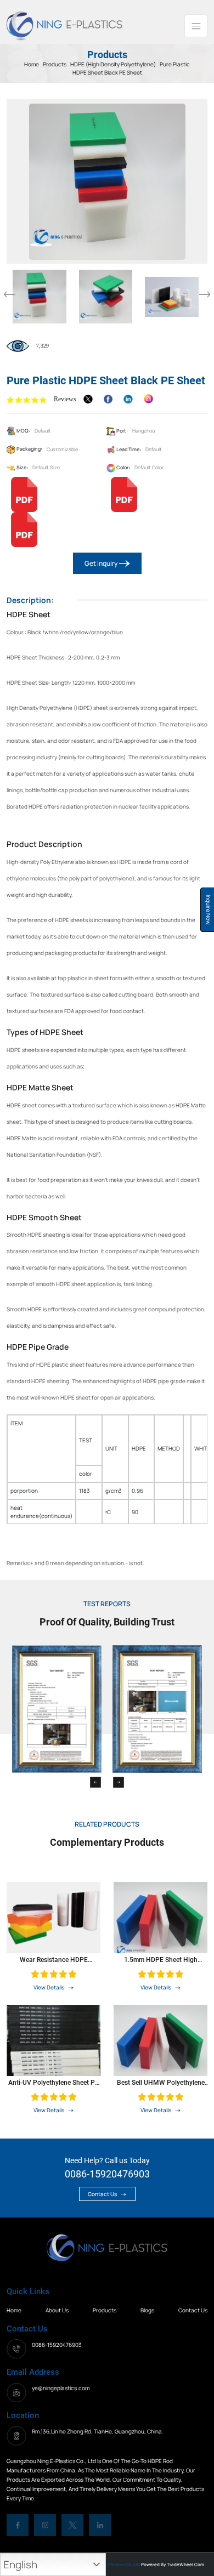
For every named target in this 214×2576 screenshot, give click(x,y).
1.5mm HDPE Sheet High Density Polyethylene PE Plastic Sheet (161, 1960)
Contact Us (103, 2194)
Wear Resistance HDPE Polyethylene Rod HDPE (54, 1960)
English (20, 2564)
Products (55, 64)
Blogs (147, 2310)
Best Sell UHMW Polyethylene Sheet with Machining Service (161, 2083)
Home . (33, 64)
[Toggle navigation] (196, 26)
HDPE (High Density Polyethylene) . (114, 64)
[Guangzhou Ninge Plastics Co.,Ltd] (64, 25)
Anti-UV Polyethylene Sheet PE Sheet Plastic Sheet (54, 2083)
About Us (57, 2310)
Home (14, 2310)
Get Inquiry (102, 563)
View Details (49, 1987)
